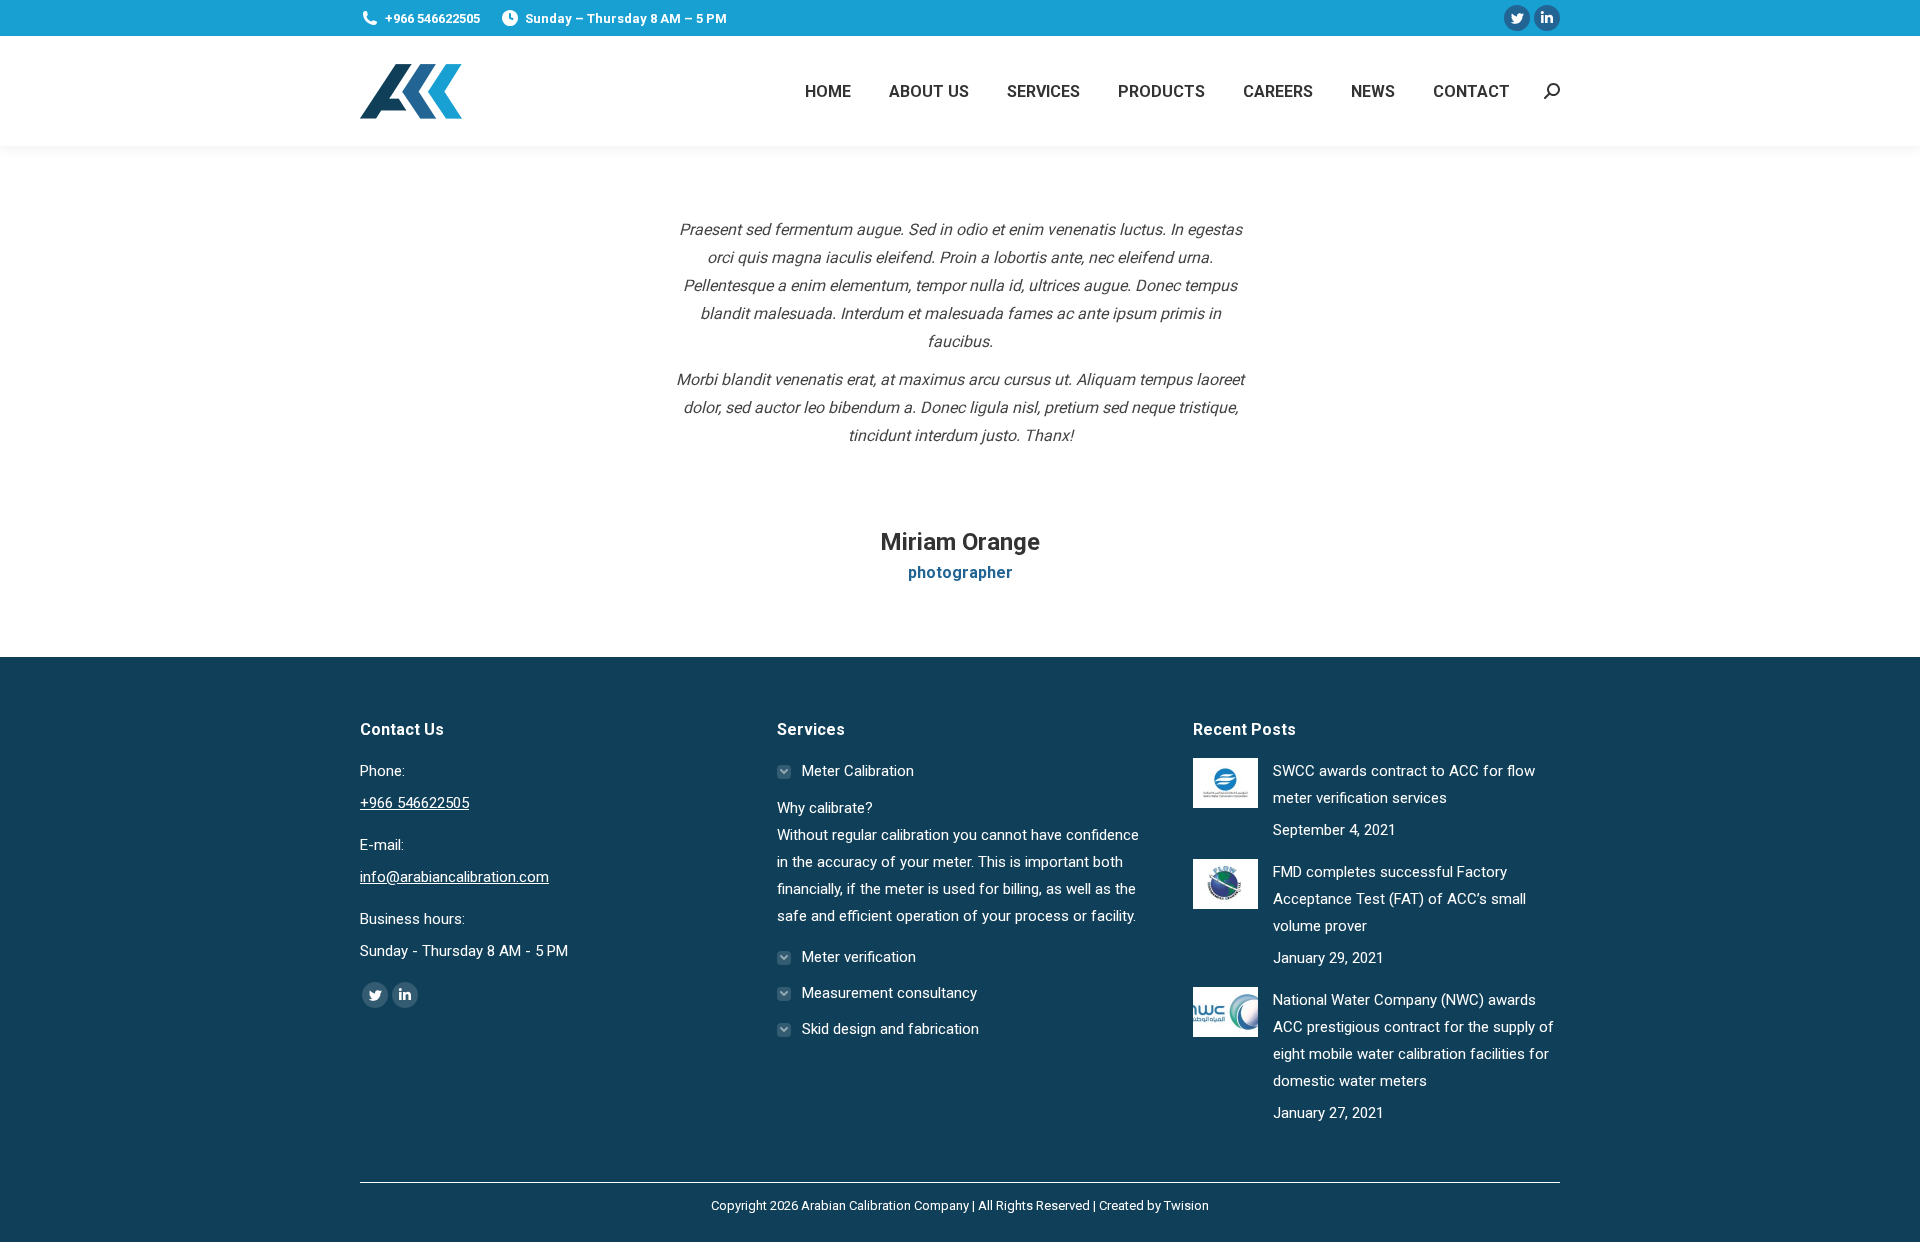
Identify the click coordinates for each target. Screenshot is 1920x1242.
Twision (1186, 1205)
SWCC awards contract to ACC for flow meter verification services (1404, 784)
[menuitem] (828, 91)
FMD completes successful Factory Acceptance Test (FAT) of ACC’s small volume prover (1399, 899)
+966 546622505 (432, 18)
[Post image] (1225, 783)
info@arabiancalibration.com (454, 877)
